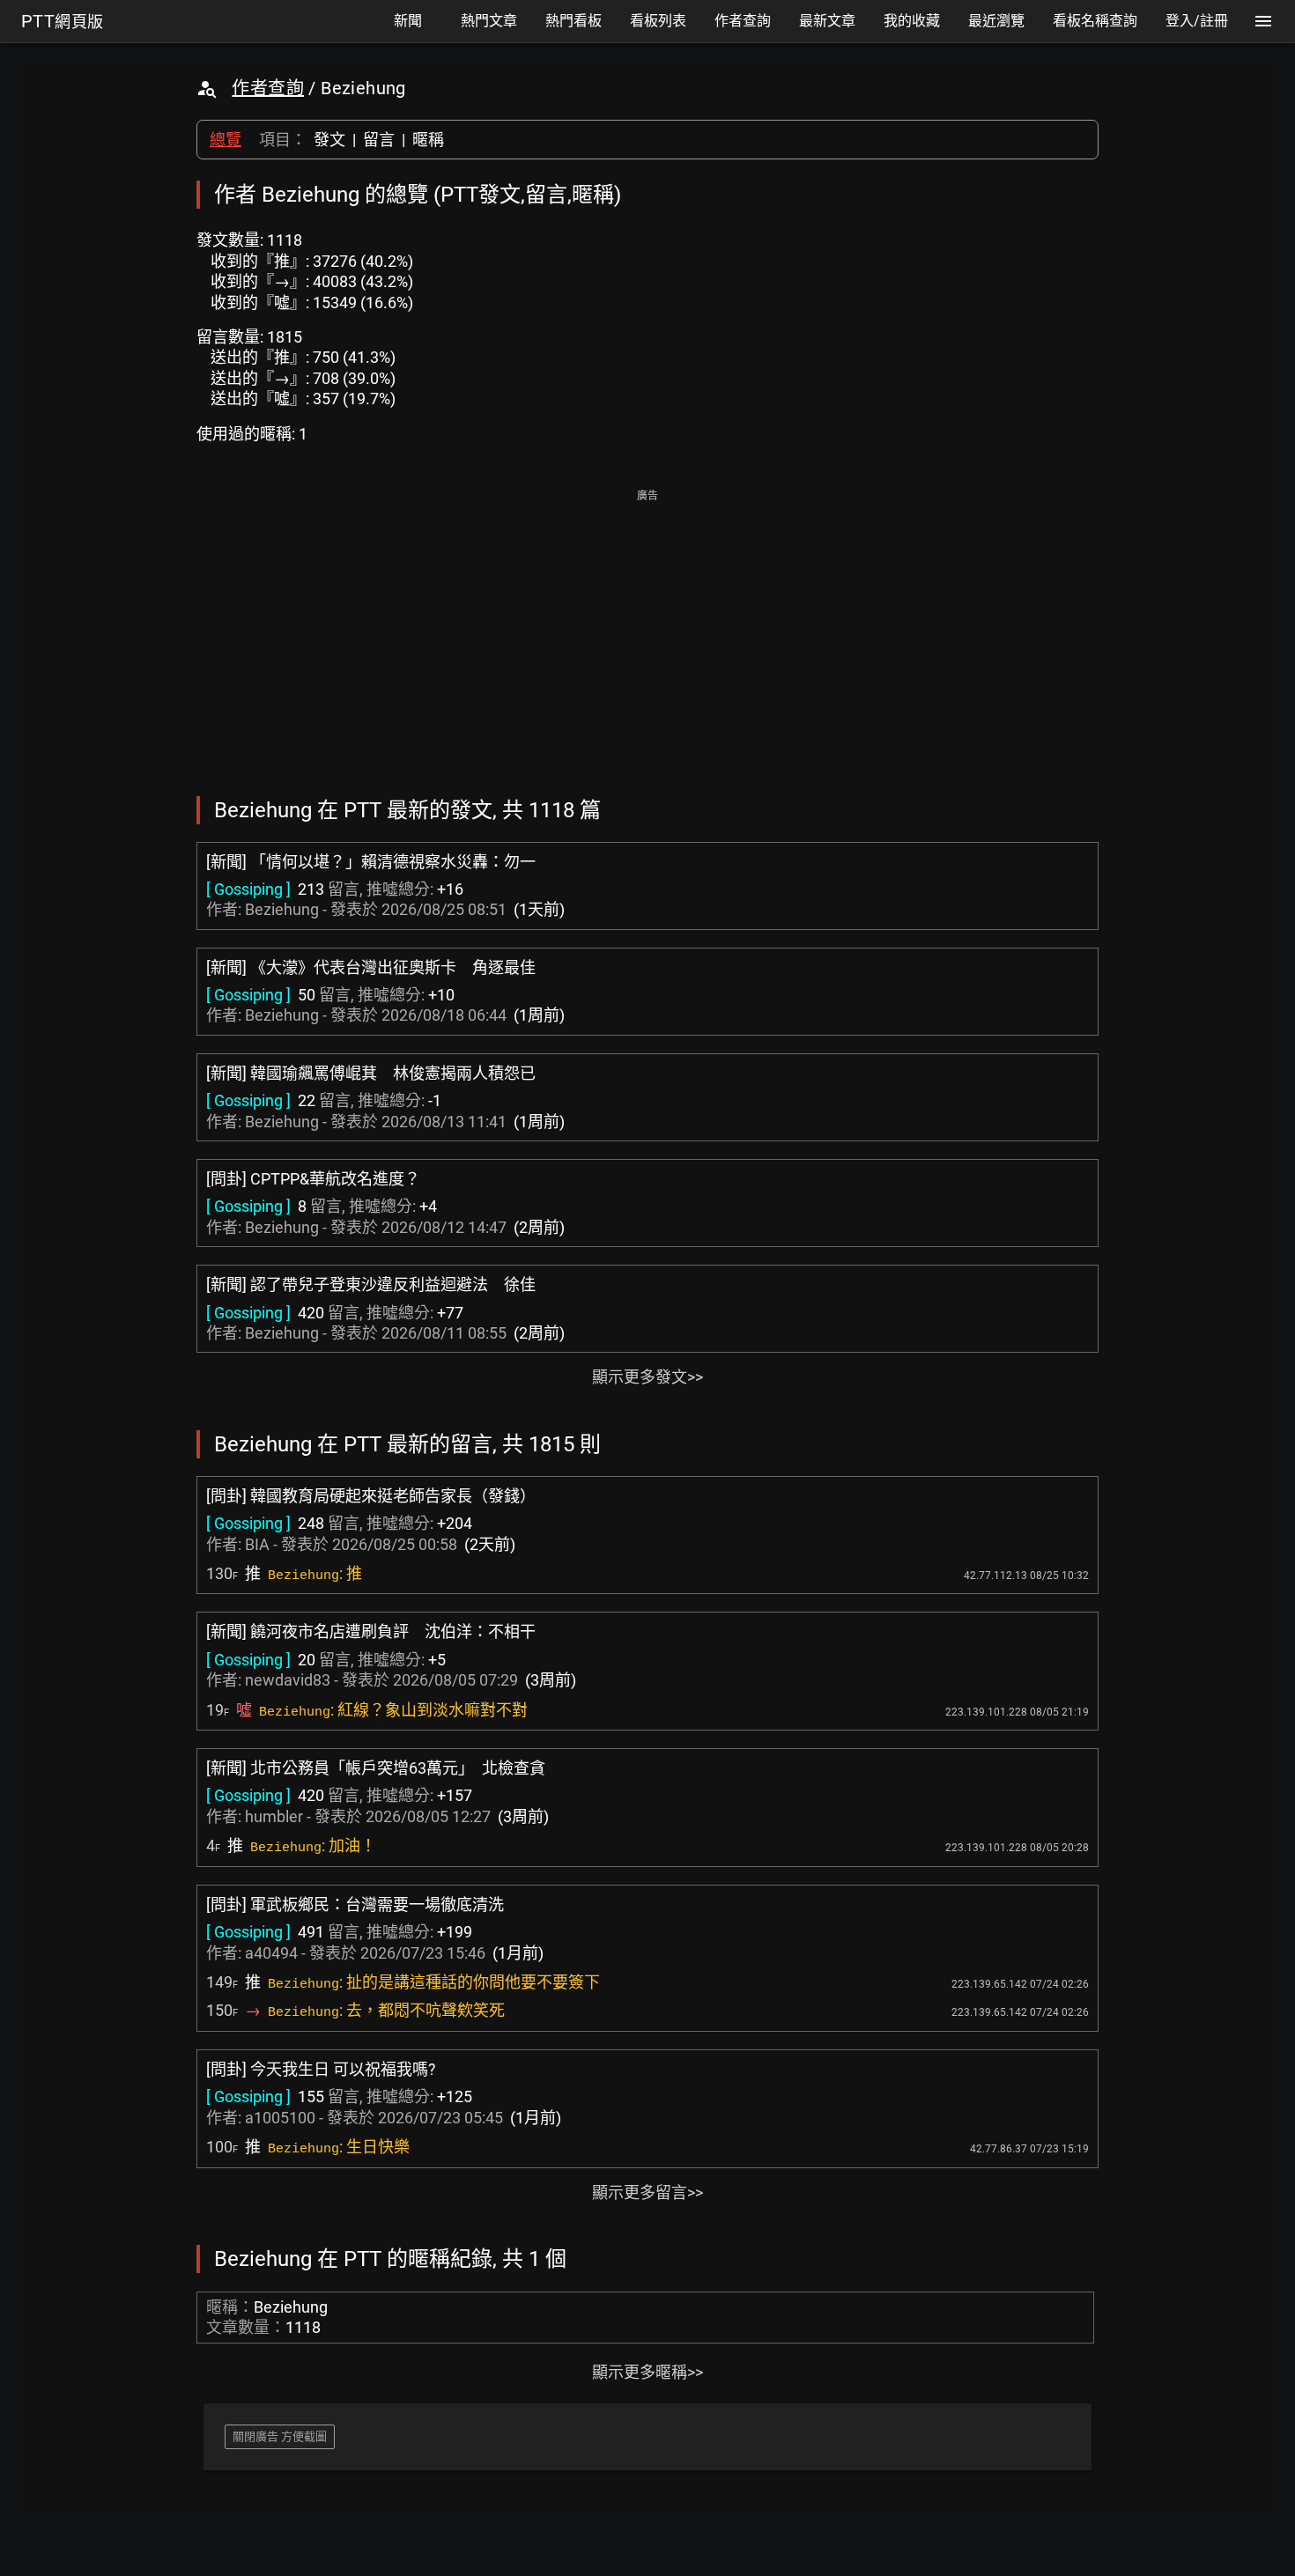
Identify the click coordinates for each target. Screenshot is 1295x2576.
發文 (329, 140)
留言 (379, 140)
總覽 (226, 140)
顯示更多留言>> (647, 2192)
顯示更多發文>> (647, 1377)
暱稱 (428, 140)
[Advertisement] (647, 631)
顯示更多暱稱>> (647, 2372)
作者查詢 (268, 88)
